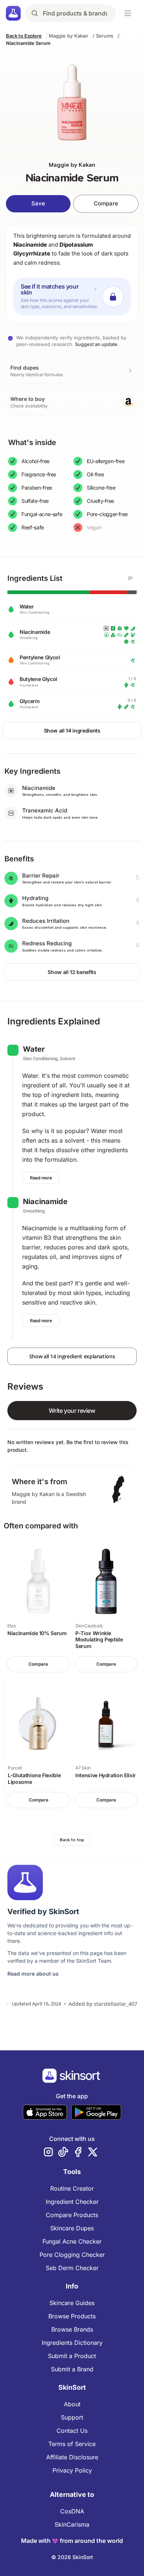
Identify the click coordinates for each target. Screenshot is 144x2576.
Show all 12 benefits (72, 972)
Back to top (72, 1840)
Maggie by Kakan (68, 36)
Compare (106, 203)
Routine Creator (72, 2188)
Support (72, 2417)
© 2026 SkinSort (72, 2557)
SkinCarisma (72, 2524)
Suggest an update (96, 344)
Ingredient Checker (72, 2202)
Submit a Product (72, 2356)
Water (34, 1049)
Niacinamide (30, 245)
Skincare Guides (72, 2303)
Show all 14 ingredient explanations (72, 1356)
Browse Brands (72, 2329)
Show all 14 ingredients (72, 731)
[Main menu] (128, 13)
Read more (41, 1178)
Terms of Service (72, 2444)
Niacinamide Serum (28, 43)
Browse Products (72, 2316)
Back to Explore (24, 36)
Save (38, 203)
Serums (105, 36)
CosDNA (72, 2511)
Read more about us (33, 1974)
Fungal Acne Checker (72, 2241)
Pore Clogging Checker (72, 2255)
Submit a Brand (72, 2369)
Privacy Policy (72, 2470)
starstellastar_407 (116, 2004)
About (72, 2404)
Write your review (72, 1411)
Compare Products (72, 2215)
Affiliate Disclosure (72, 2457)
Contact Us (72, 2431)
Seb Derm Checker (72, 2268)
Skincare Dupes (72, 2228)
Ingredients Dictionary (72, 2343)
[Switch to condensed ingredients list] (130, 578)
